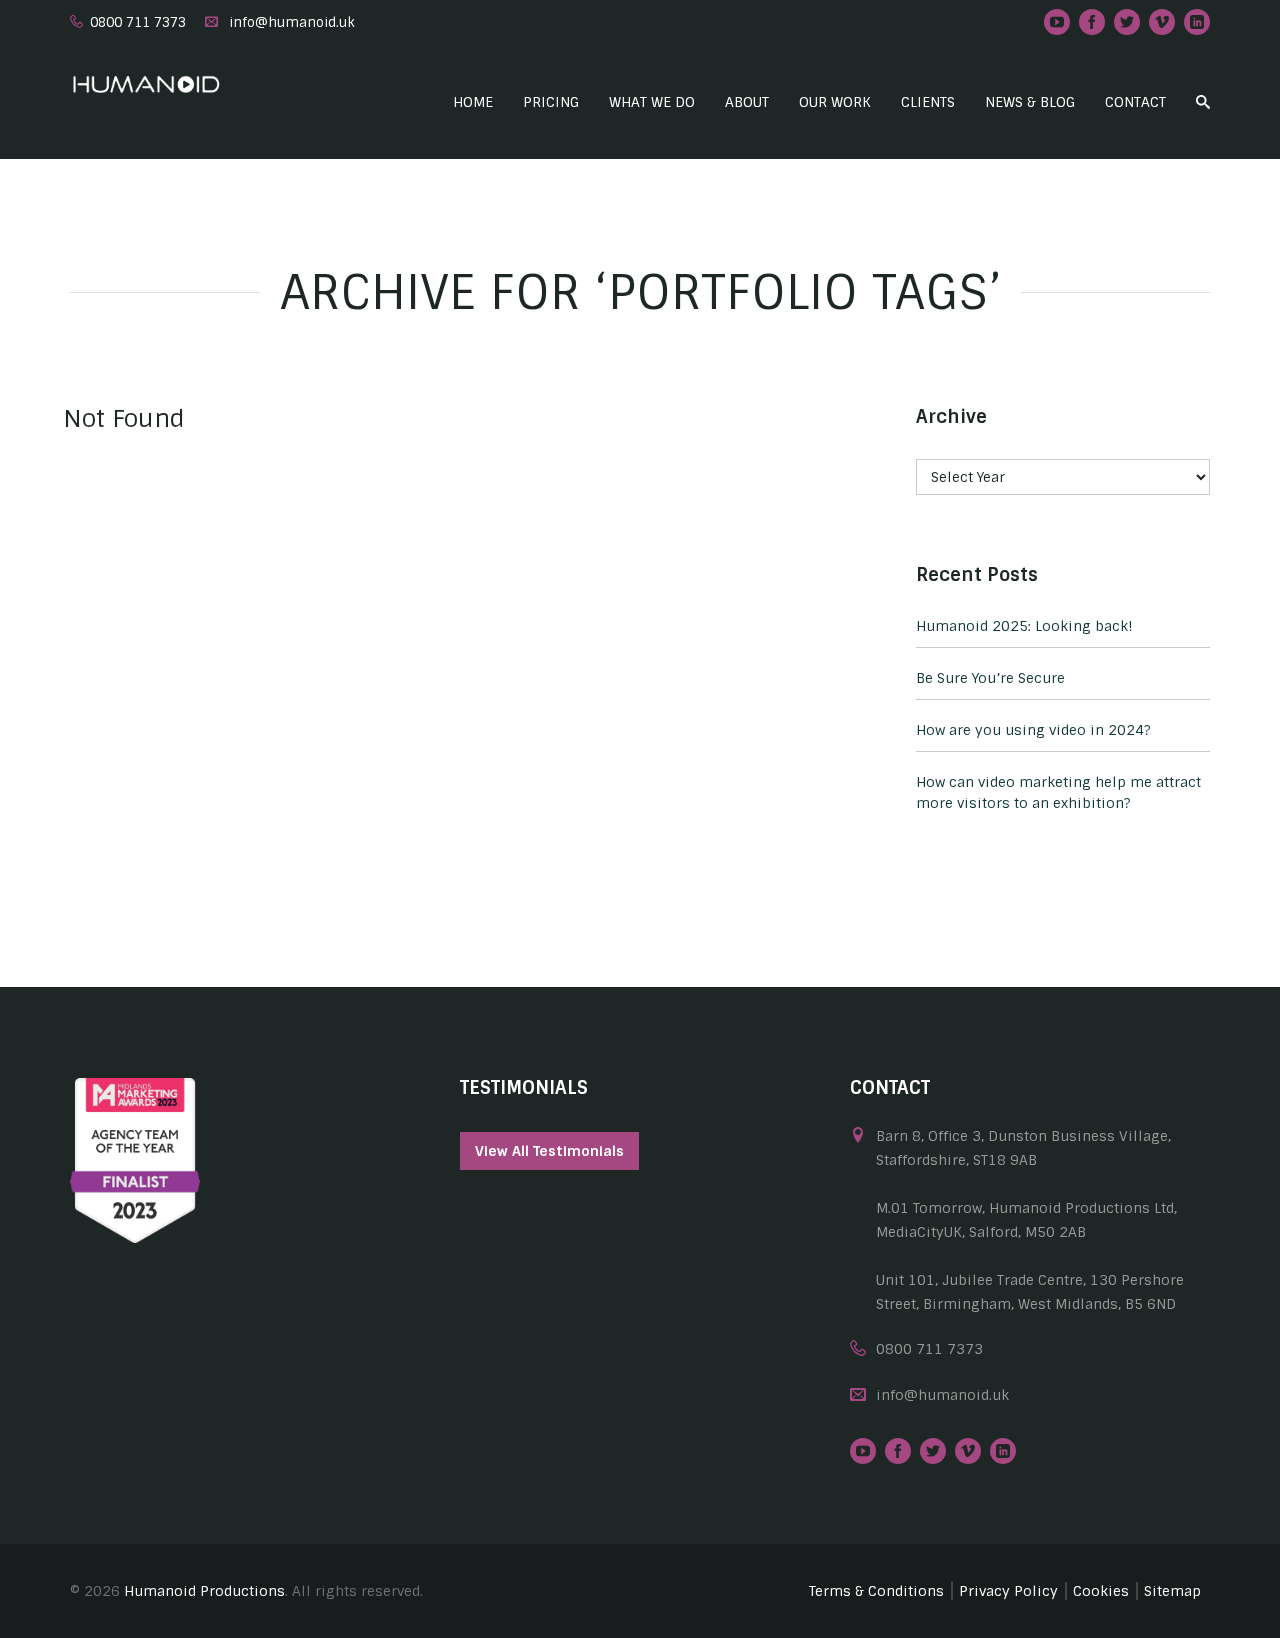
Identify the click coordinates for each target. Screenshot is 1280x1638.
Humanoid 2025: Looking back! (1024, 626)
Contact (1135, 102)
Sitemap (1172, 1591)
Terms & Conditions (876, 1591)
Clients (928, 102)
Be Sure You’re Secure (990, 678)
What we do (652, 102)
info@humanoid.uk (292, 22)
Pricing (551, 102)
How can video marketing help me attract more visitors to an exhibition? (1058, 792)
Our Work (835, 102)
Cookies (1101, 1591)
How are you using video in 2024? (1033, 730)
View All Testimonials (549, 1151)
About (747, 102)
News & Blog (1030, 102)
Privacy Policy (1008, 1591)
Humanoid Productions (204, 1591)
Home (473, 102)
